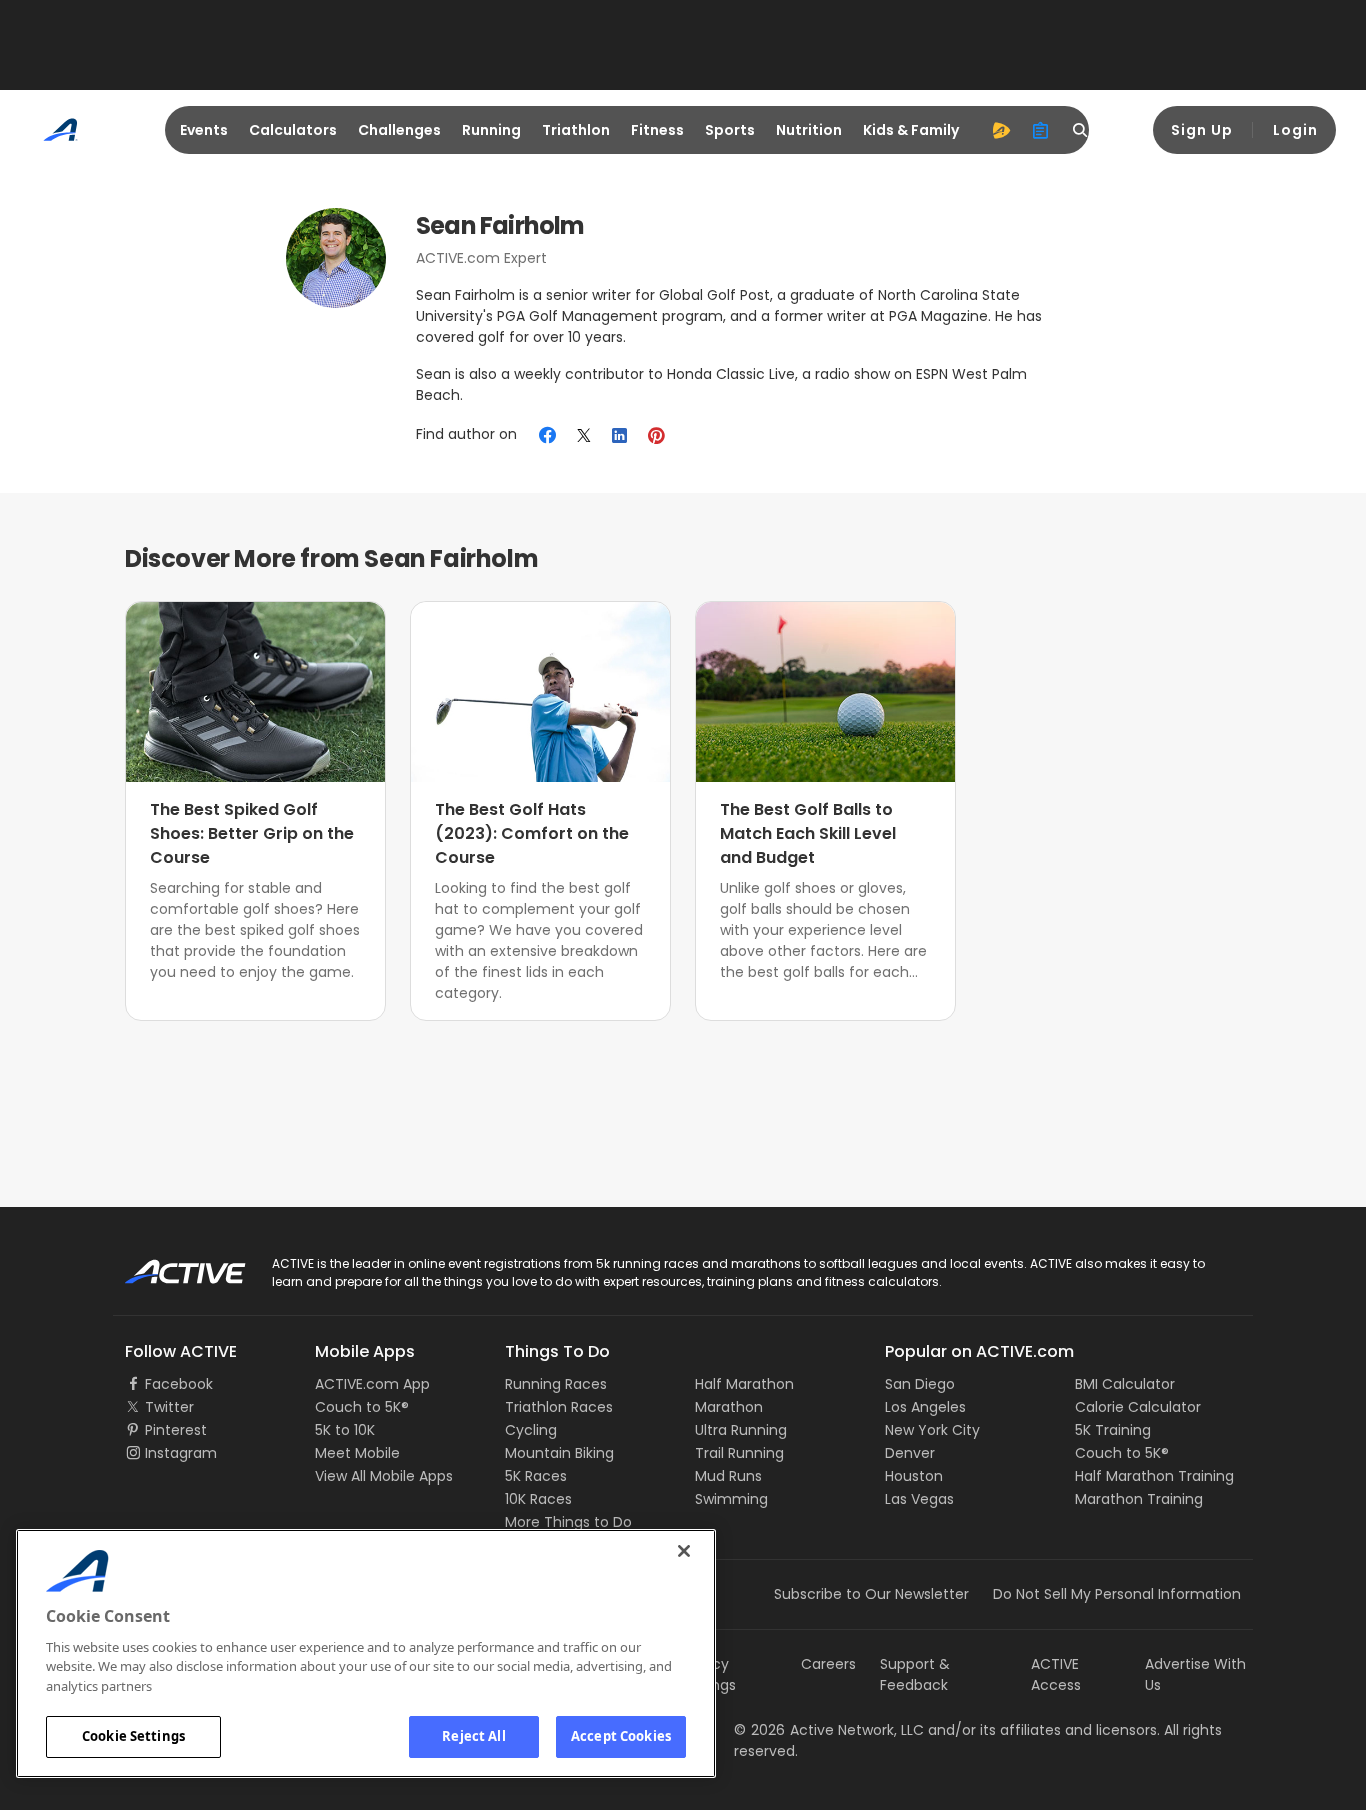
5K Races (536, 1476)
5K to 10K (345, 1430)
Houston (914, 1476)
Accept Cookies (621, 1736)
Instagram (181, 1453)
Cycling (531, 1430)
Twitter (169, 1407)
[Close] (684, 1551)
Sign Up (1202, 130)
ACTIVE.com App (372, 1384)
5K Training (1113, 1430)
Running (491, 130)
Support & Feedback (915, 1674)
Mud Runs (728, 1476)
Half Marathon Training (1154, 1476)
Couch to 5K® (362, 1407)
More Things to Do (568, 1522)
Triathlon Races (559, 1407)
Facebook (179, 1384)
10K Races (538, 1499)
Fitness (657, 130)
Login (1295, 130)
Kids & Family (911, 130)
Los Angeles (925, 1407)
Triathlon (576, 130)
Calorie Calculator (1138, 1407)
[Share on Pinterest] (656, 435)
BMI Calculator (1125, 1384)
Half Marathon (744, 1384)
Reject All (473, 1736)
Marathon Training (1139, 1499)
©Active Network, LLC (829, 1730)
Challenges (399, 130)
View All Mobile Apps (384, 1476)
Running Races (556, 1384)
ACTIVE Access (1056, 1674)
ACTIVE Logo (167, 1265)
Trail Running (739, 1453)
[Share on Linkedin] (620, 435)
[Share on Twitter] (584, 435)
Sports (730, 130)
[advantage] (1001, 130)
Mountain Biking (559, 1453)
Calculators (293, 130)
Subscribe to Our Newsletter (871, 1594)
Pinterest (176, 1430)
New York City (932, 1430)
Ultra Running (741, 1430)
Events (204, 130)
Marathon (729, 1407)
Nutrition (809, 130)
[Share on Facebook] (547, 435)
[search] (1081, 130)
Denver (910, 1453)
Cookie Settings (133, 1736)
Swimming (731, 1499)
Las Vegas (919, 1499)
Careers (828, 1664)
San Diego (920, 1384)
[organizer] (1041, 130)
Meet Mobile (357, 1453)
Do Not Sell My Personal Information (1117, 1594)
